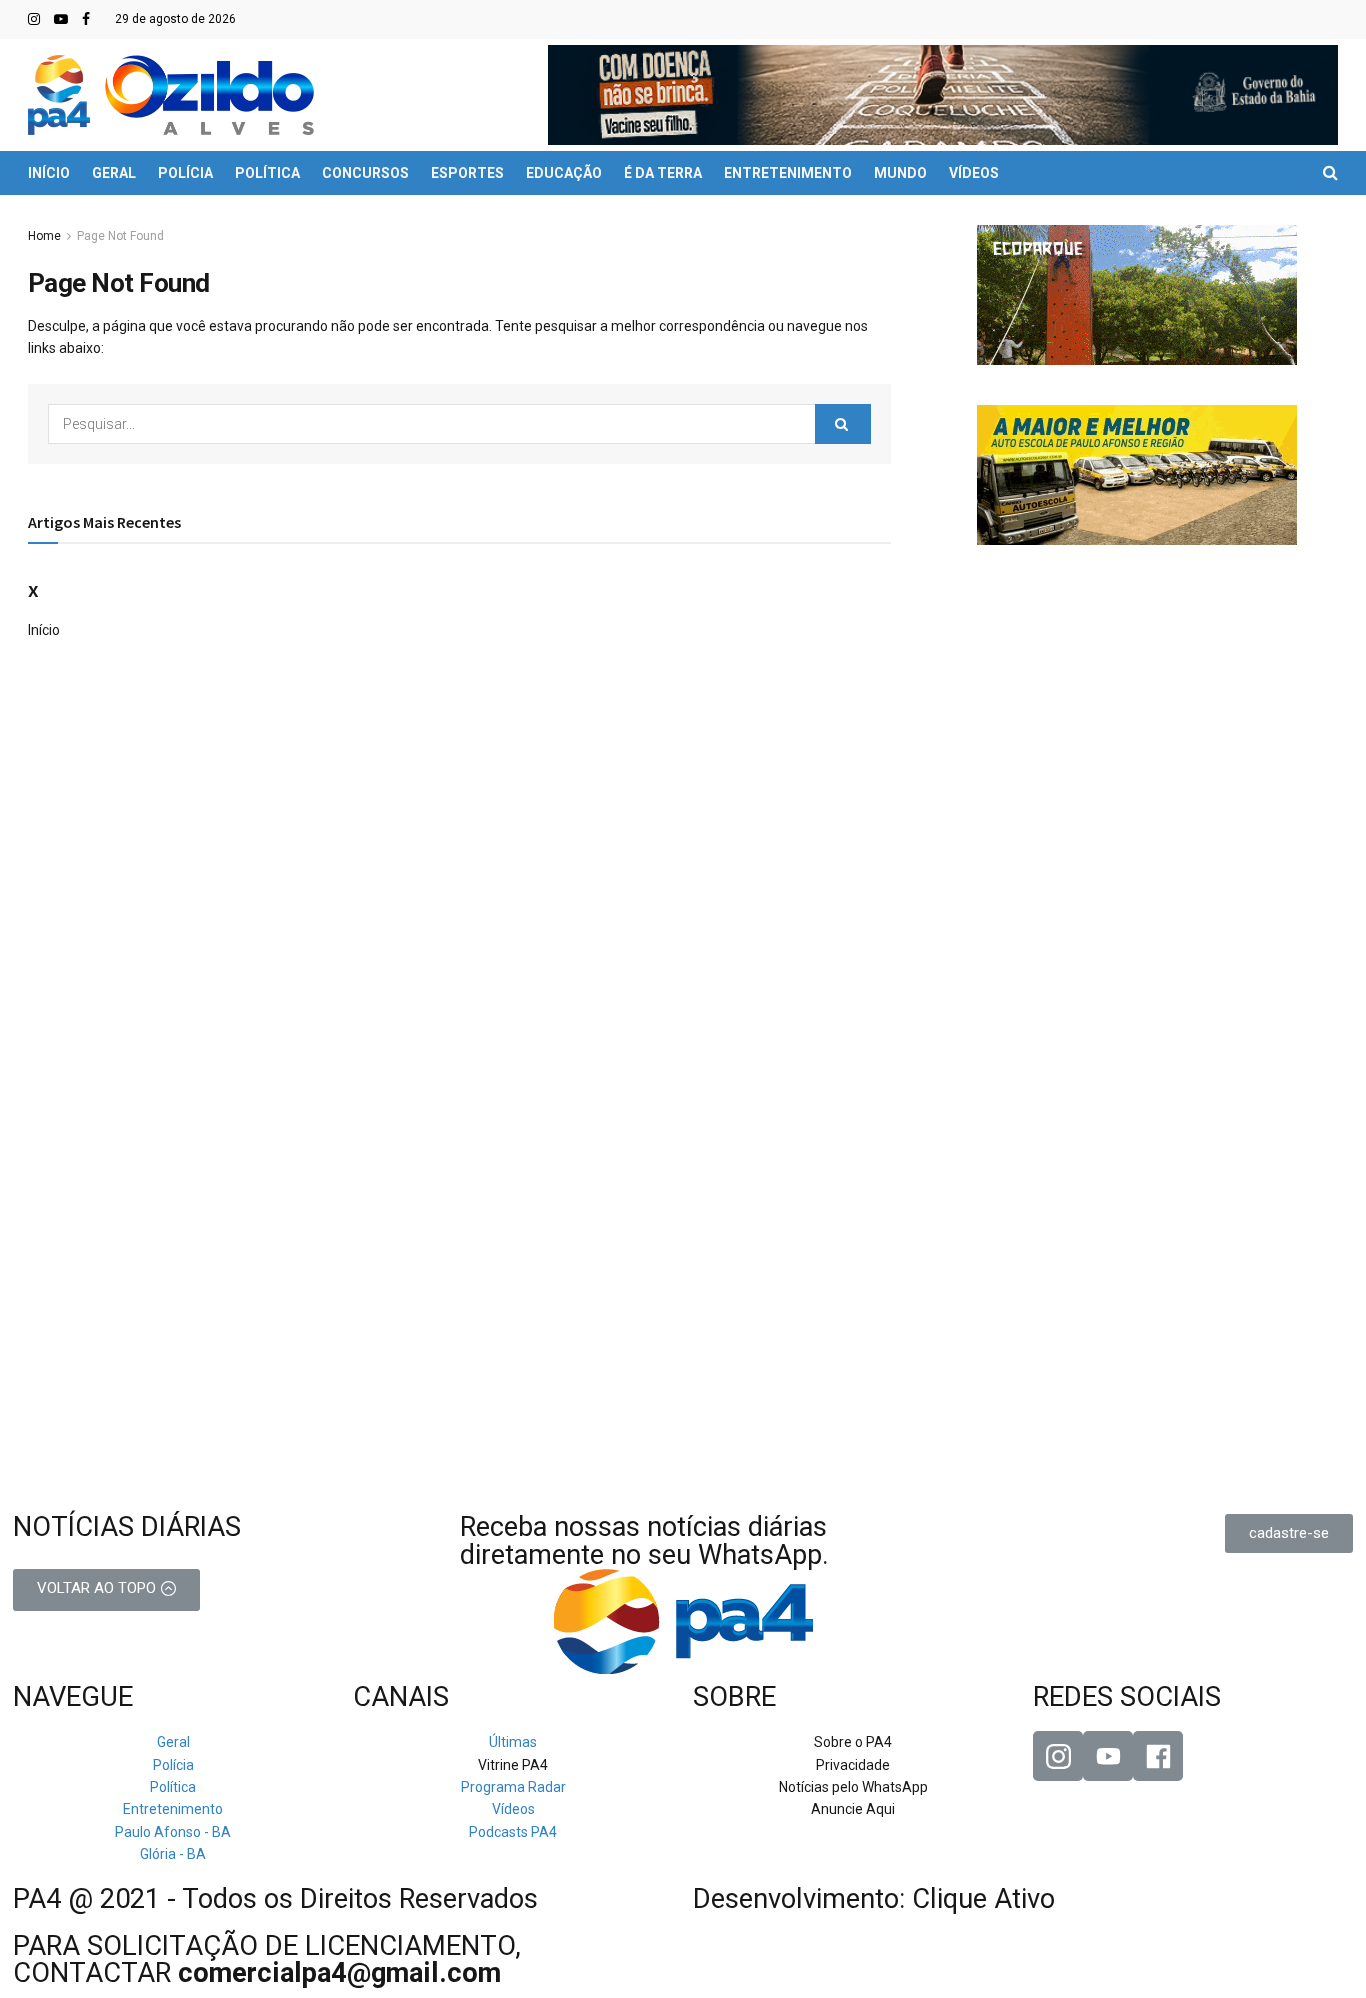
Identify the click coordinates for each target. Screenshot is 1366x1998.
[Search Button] (843, 424)
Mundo (900, 173)
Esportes (467, 173)
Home (44, 236)
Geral (114, 173)
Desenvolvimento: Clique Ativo (874, 1899)
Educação (564, 173)
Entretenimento (788, 173)
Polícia (185, 173)
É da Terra (663, 173)
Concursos (365, 173)
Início (49, 173)
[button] (1289, 1533)
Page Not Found (120, 236)
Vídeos (974, 173)
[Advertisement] (1137, 710)
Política (267, 173)
